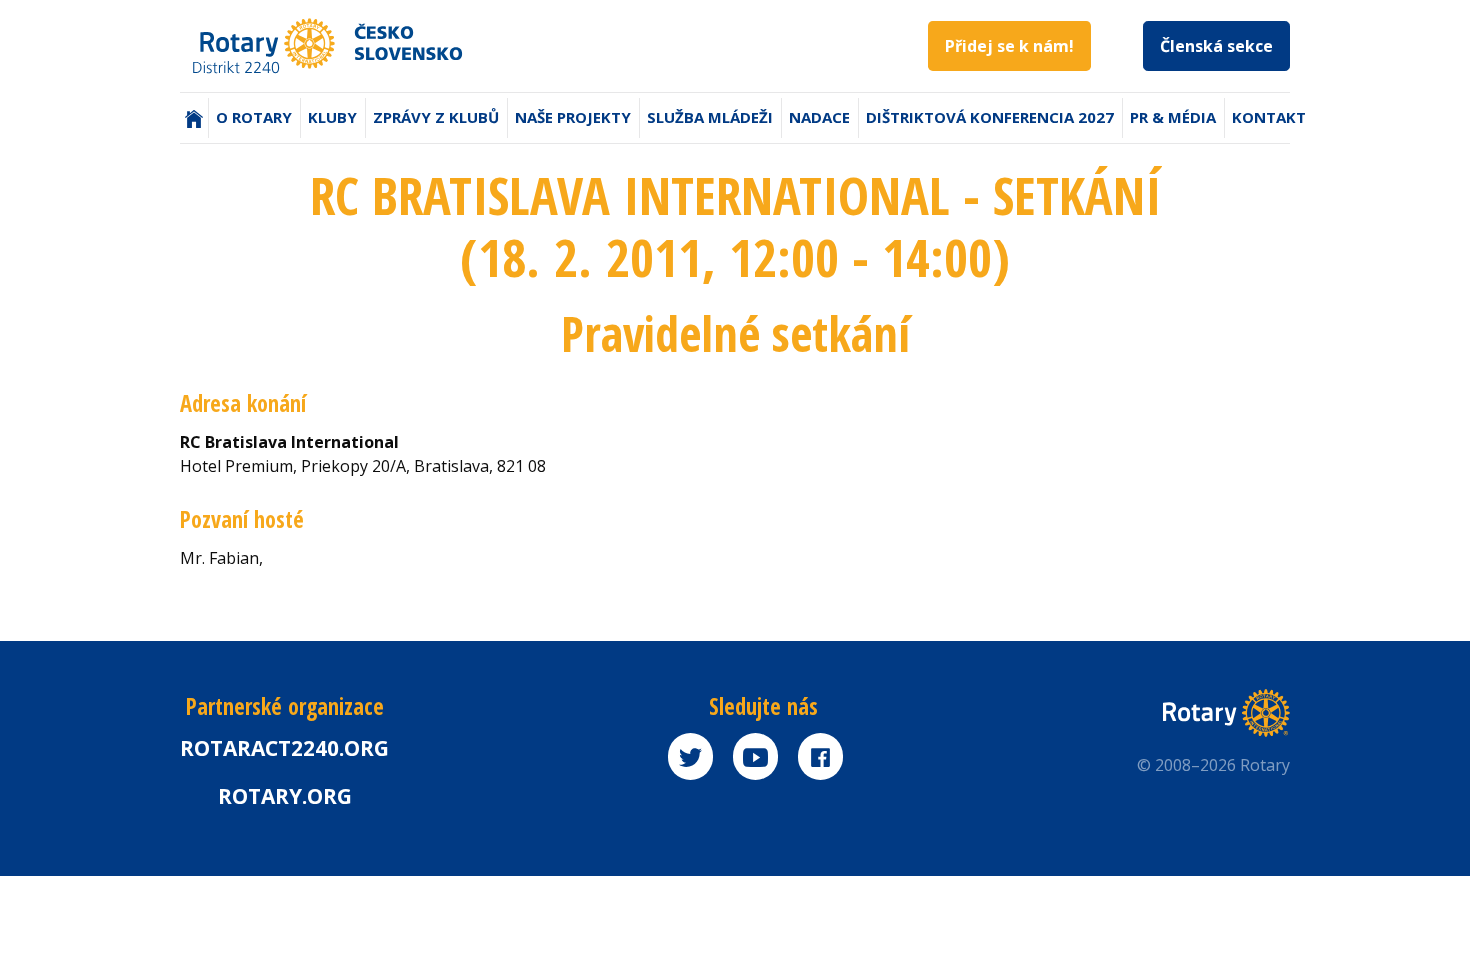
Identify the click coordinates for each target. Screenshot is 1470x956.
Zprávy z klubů (436, 117)
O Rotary (254, 117)
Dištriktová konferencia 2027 (990, 117)
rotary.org (285, 796)
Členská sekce (1216, 46)
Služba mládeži (710, 117)
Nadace (819, 117)
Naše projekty (573, 117)
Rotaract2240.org (284, 748)
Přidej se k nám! (1009, 46)
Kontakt (1269, 117)
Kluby (332, 117)
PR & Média (1173, 117)
